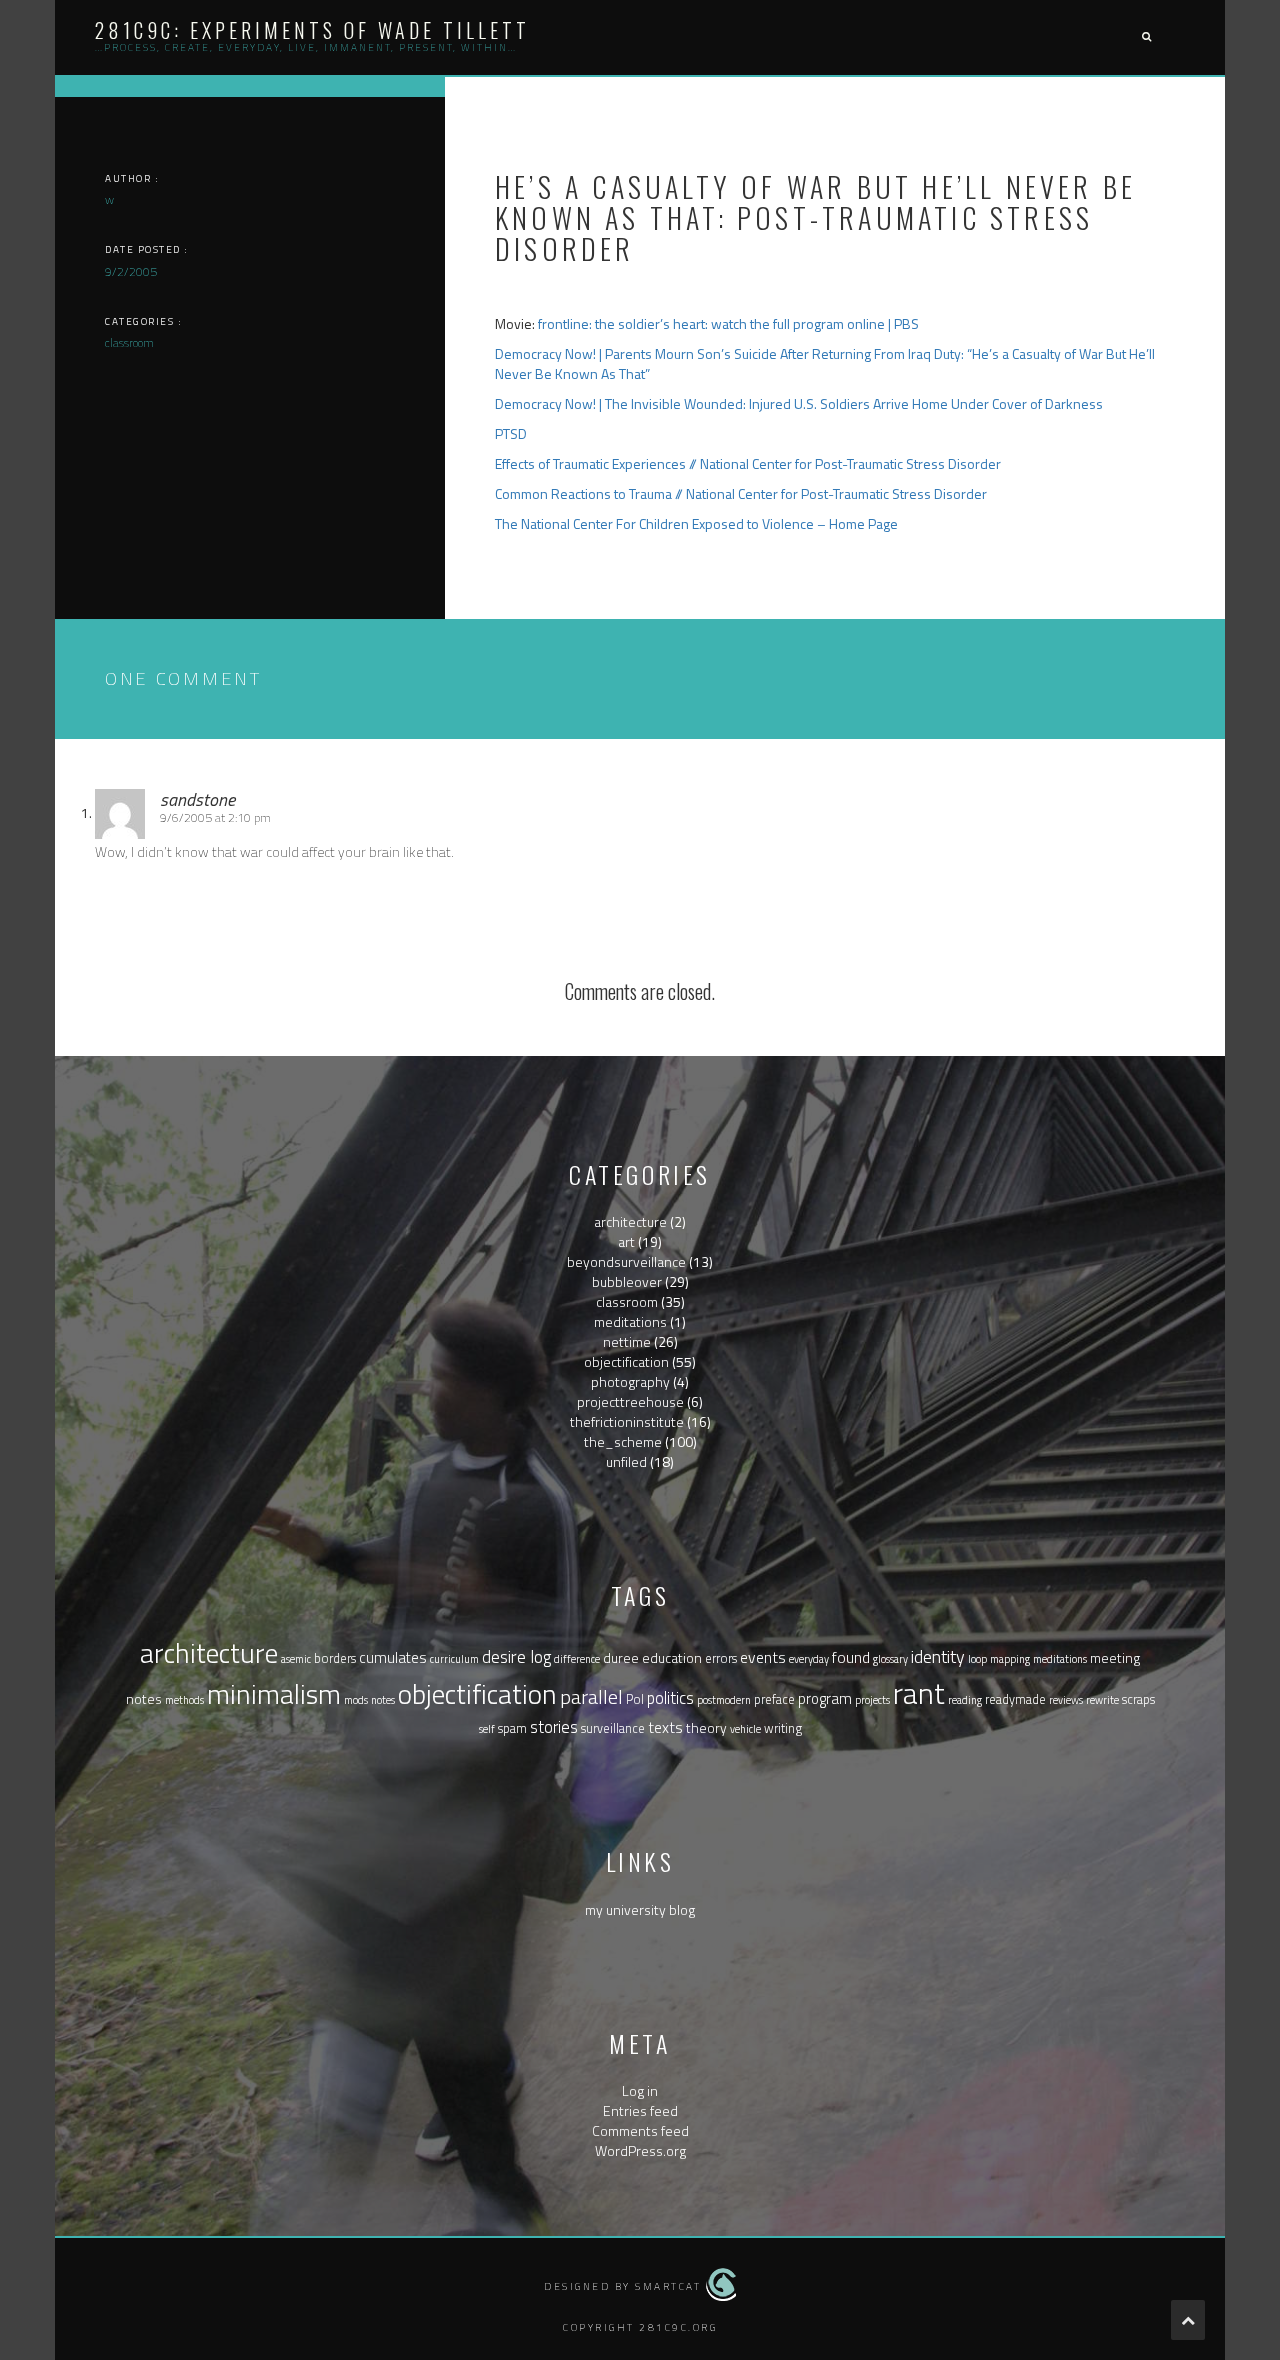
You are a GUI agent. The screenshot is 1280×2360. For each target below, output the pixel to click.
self (487, 1729)
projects (872, 1700)
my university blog (640, 1909)
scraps (1138, 1699)
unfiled (626, 1461)
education (672, 1657)
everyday (809, 1659)
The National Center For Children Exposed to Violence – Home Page (696, 523)
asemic (296, 1659)
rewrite (1102, 1700)
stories (554, 1726)
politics (670, 1697)
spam (512, 1728)
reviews (1066, 1700)
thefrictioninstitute (627, 1421)
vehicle (745, 1729)
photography (630, 1381)
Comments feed (640, 2130)
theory (706, 1727)
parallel (591, 1696)
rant (919, 1693)
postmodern (724, 1700)
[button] (1146, 37)
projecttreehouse (630, 1401)
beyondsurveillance (626, 1261)
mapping (1010, 1659)
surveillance (613, 1728)
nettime (627, 1341)
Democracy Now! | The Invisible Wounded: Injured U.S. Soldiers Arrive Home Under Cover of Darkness (799, 403)
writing (783, 1728)
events (763, 1657)
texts (665, 1727)
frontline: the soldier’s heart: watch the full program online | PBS (728, 323)
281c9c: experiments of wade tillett (312, 30)
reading (965, 1700)
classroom (627, 1301)
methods (184, 1700)
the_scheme (623, 1441)
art (626, 1241)
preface (774, 1699)
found (851, 1657)
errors (721, 1658)
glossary (890, 1659)
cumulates (393, 1657)
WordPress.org (640, 2150)
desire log (516, 1656)
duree (621, 1657)
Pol (635, 1699)
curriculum (454, 1659)
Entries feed (640, 2110)
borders (335, 1658)
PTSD (511, 433)
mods (356, 1700)
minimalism (274, 1694)
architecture (630, 1221)
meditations (630, 1321)
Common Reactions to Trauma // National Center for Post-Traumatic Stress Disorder (741, 493)
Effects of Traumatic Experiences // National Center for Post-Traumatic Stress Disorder (748, 463)
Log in (640, 2090)
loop (977, 1659)
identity (938, 1656)
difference (577, 1659)
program (825, 1698)
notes (383, 1700)
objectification (626, 1361)
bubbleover (627, 1281)
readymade (1015, 1699)
